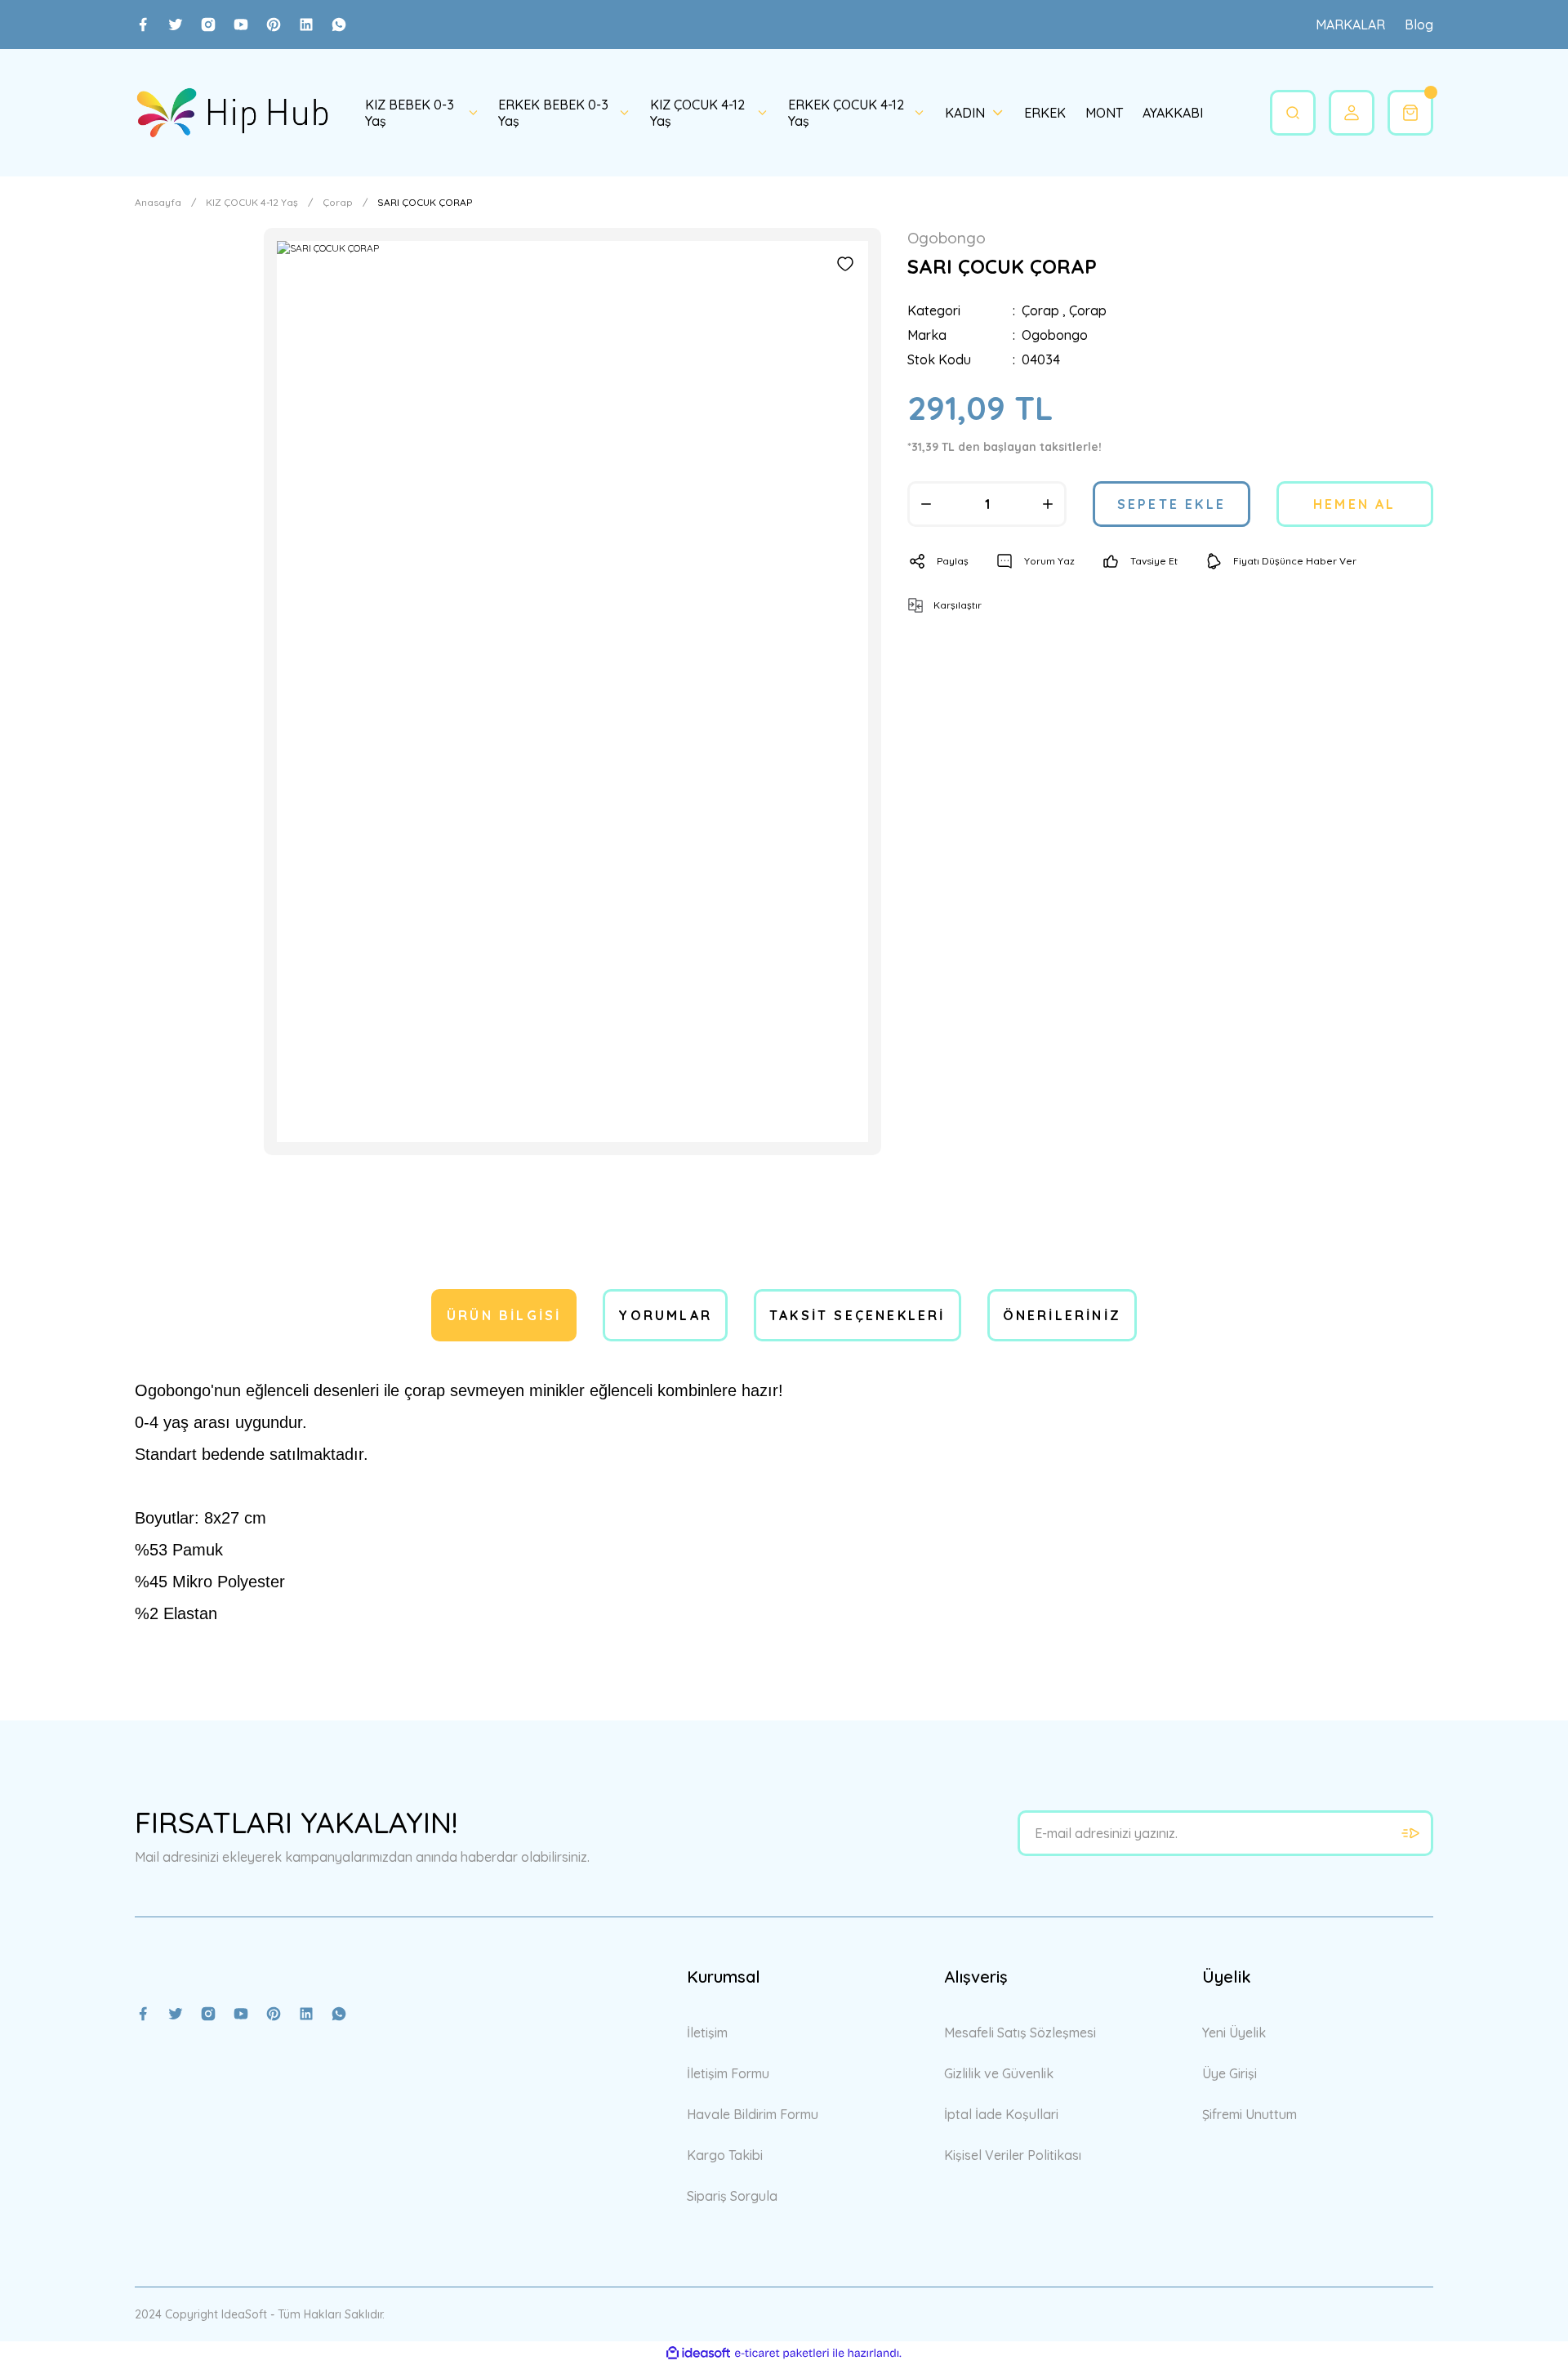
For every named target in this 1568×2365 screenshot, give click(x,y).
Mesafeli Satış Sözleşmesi (1020, 2033)
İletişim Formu (728, 2073)
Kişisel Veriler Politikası (1013, 2155)
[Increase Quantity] (1048, 504)
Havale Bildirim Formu (753, 2114)
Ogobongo (1055, 335)
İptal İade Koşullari (1001, 2114)
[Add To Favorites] (845, 264)
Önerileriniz (1062, 1315)
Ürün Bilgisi (504, 1315)
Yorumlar (665, 1315)
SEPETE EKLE (1172, 504)
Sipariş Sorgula (732, 2196)
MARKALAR (1350, 25)
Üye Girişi (1229, 2073)
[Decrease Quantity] (926, 504)
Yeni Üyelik (1234, 2033)
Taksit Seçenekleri (857, 1315)
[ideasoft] (698, 2353)
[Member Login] (1352, 113)
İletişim (707, 2033)
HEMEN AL (1355, 504)
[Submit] (1410, 1833)
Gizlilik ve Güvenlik (999, 2073)
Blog (1419, 25)
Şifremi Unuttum (1249, 2114)
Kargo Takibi (725, 2155)
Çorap (1040, 310)
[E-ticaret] (782, 2354)
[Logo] (232, 113)
